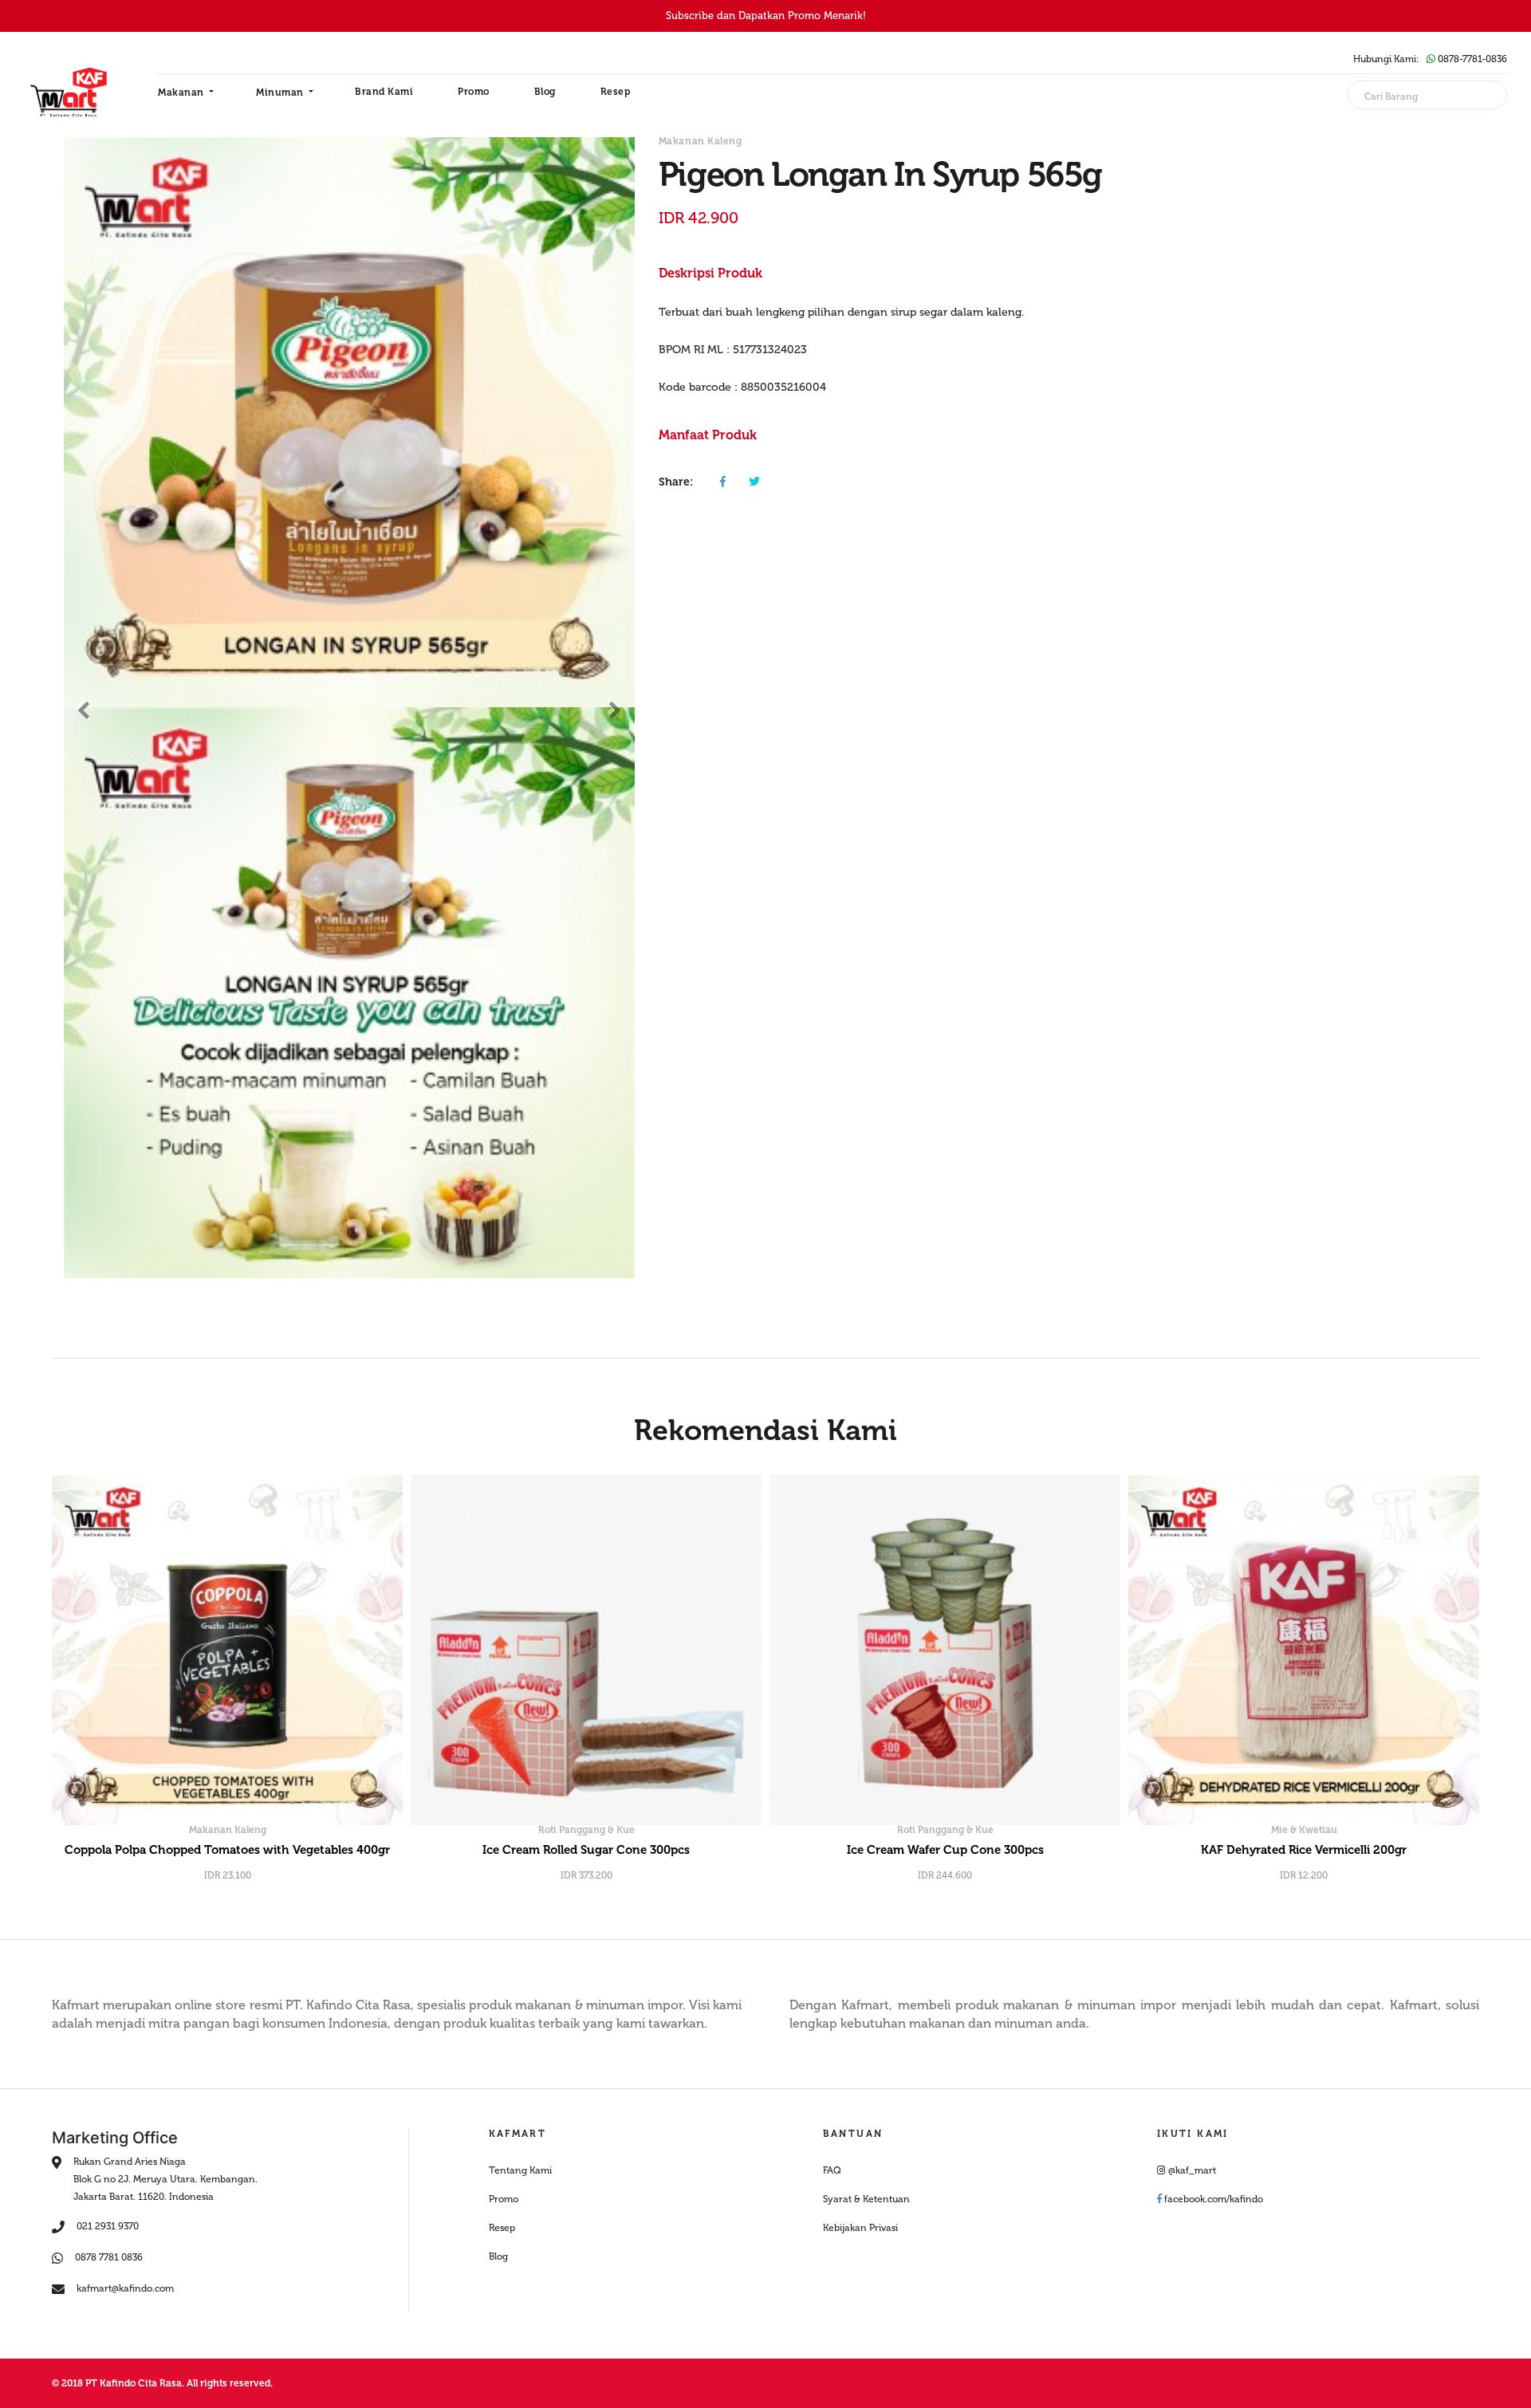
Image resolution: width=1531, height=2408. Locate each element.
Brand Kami (384, 92)
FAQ (832, 2170)
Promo (474, 92)
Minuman (281, 92)
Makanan (182, 92)
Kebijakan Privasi (860, 2228)
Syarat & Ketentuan (866, 2199)
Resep (616, 92)
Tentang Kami (520, 2170)
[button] (84, 707)
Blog (545, 92)
